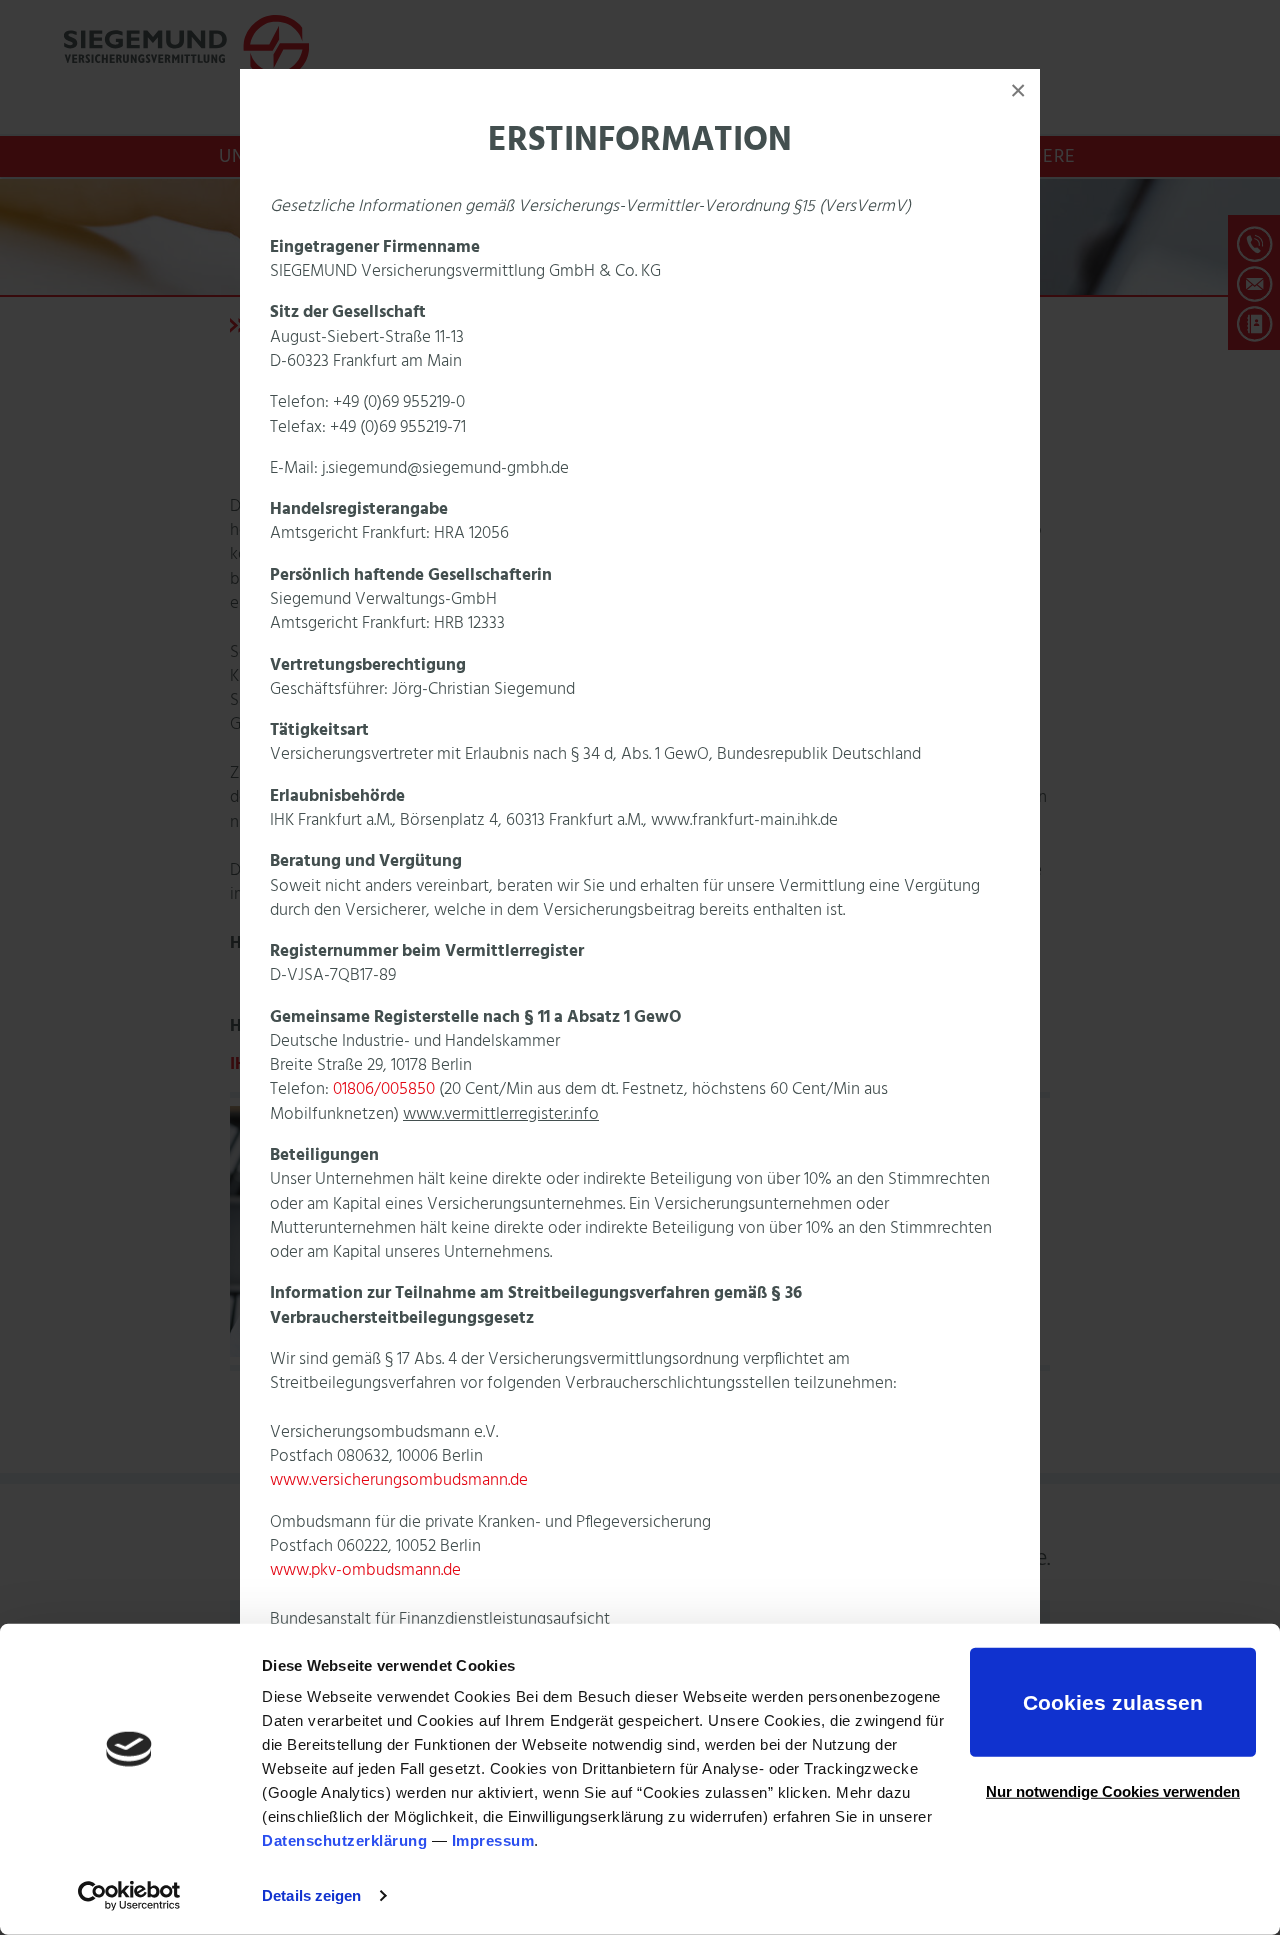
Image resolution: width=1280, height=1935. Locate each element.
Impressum (493, 1840)
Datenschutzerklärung (344, 1840)
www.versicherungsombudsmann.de (399, 1480)
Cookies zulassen (1113, 1702)
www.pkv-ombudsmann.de (365, 1570)
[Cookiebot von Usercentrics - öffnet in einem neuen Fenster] (129, 1896)
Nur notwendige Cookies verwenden (1113, 1790)
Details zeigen (311, 1895)
